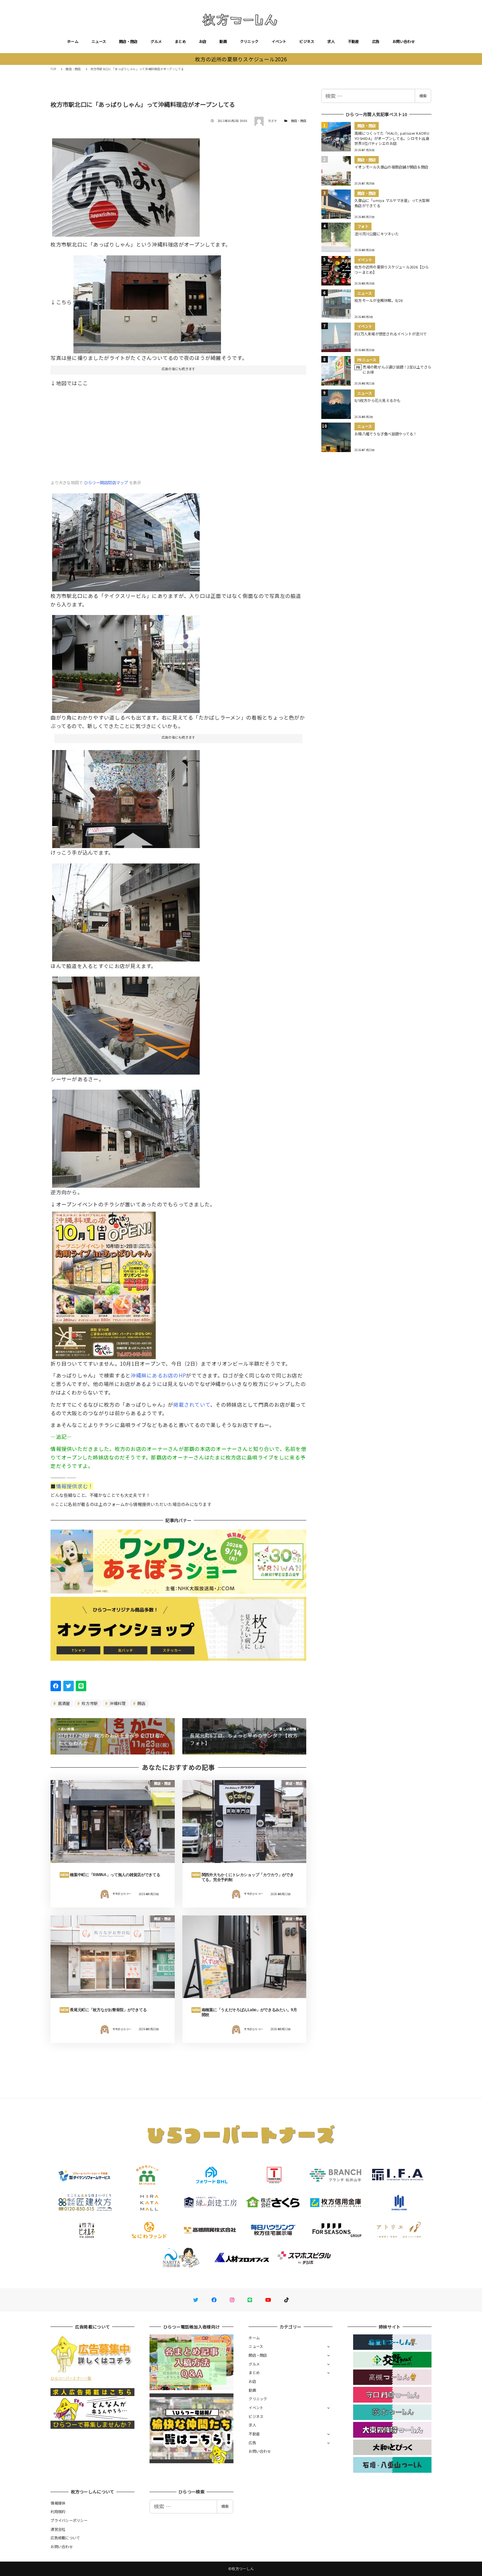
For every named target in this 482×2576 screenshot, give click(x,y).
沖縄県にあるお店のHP (158, 1375)
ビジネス (307, 41)
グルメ (156, 41)
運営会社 (58, 2529)
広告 (376, 41)
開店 (141, 1703)
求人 (331, 41)
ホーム (73, 41)
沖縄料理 (117, 1703)
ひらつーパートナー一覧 (71, 2378)
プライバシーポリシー (69, 2520)
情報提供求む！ (75, 1486)
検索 (423, 96)
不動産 (353, 41)
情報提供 (58, 2503)
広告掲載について (65, 2538)
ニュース (99, 41)
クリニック (249, 41)
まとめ (180, 41)
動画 (223, 41)
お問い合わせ (404, 41)
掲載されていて (192, 1404)
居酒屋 (64, 1703)
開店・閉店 (128, 41)
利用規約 (58, 2511)
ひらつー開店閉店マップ (106, 483)
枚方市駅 (89, 1703)
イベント (279, 41)
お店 (203, 41)
